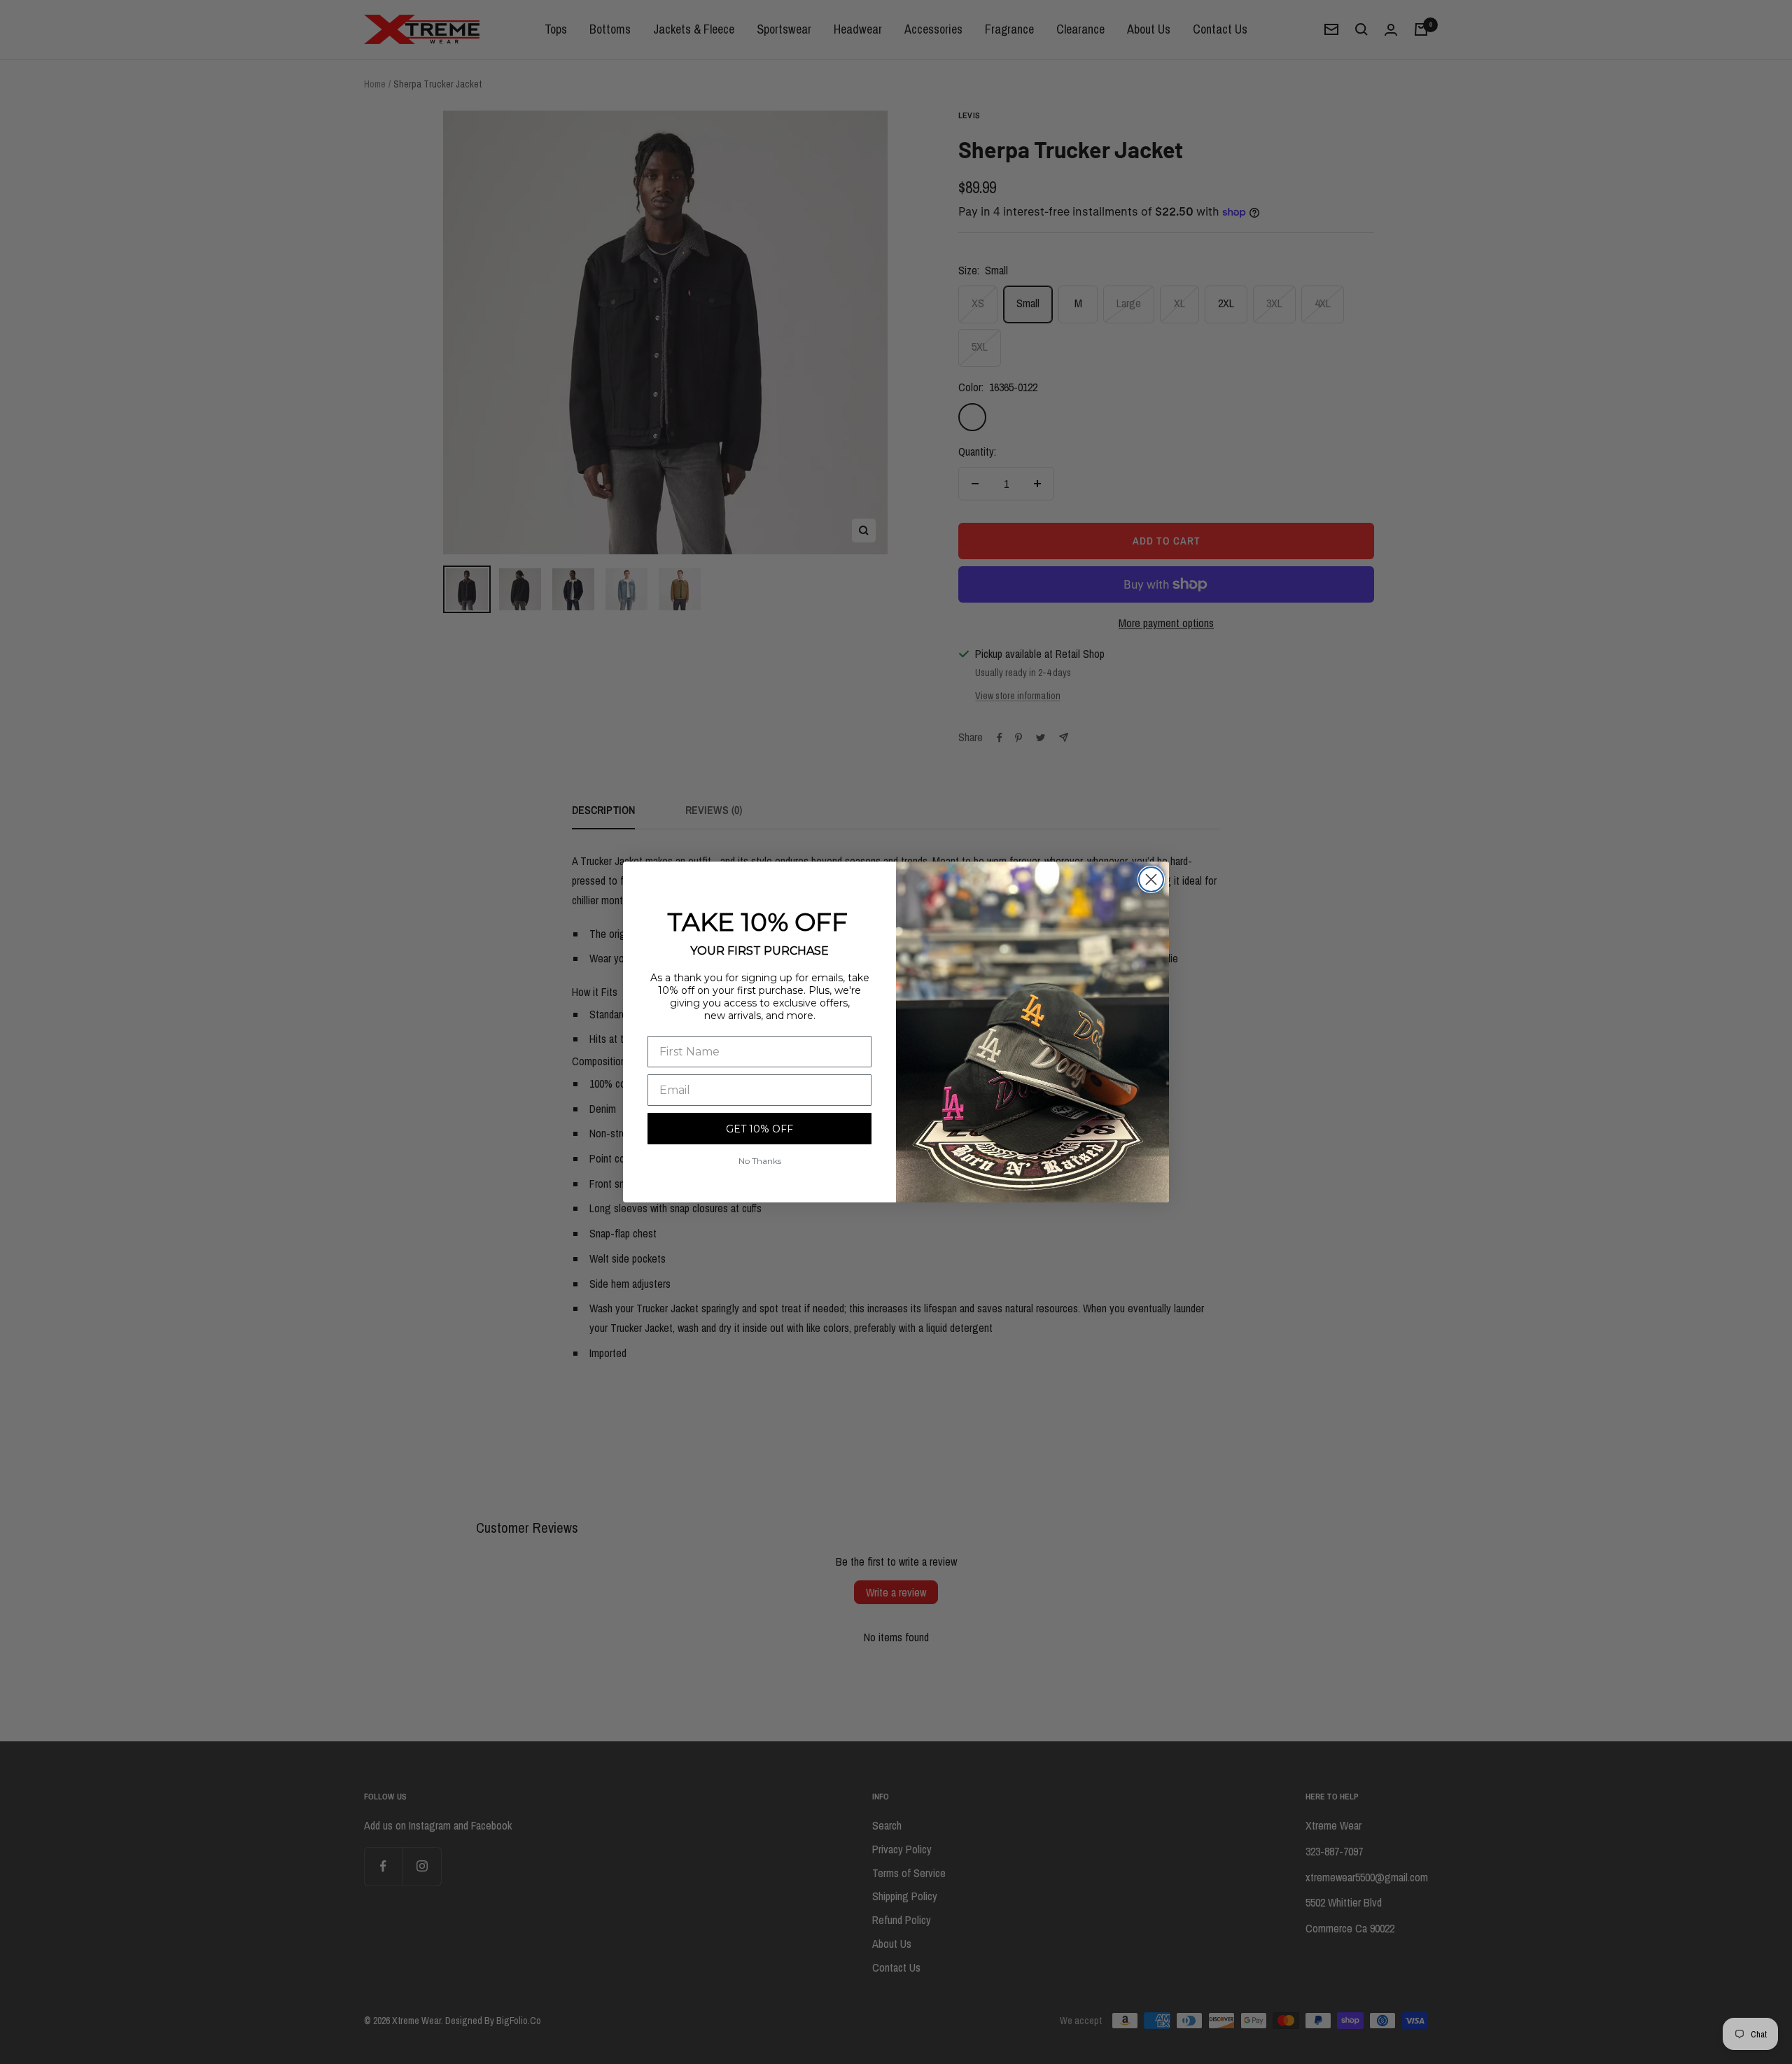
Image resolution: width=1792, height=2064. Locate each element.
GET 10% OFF (759, 1129)
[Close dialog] (1151, 879)
